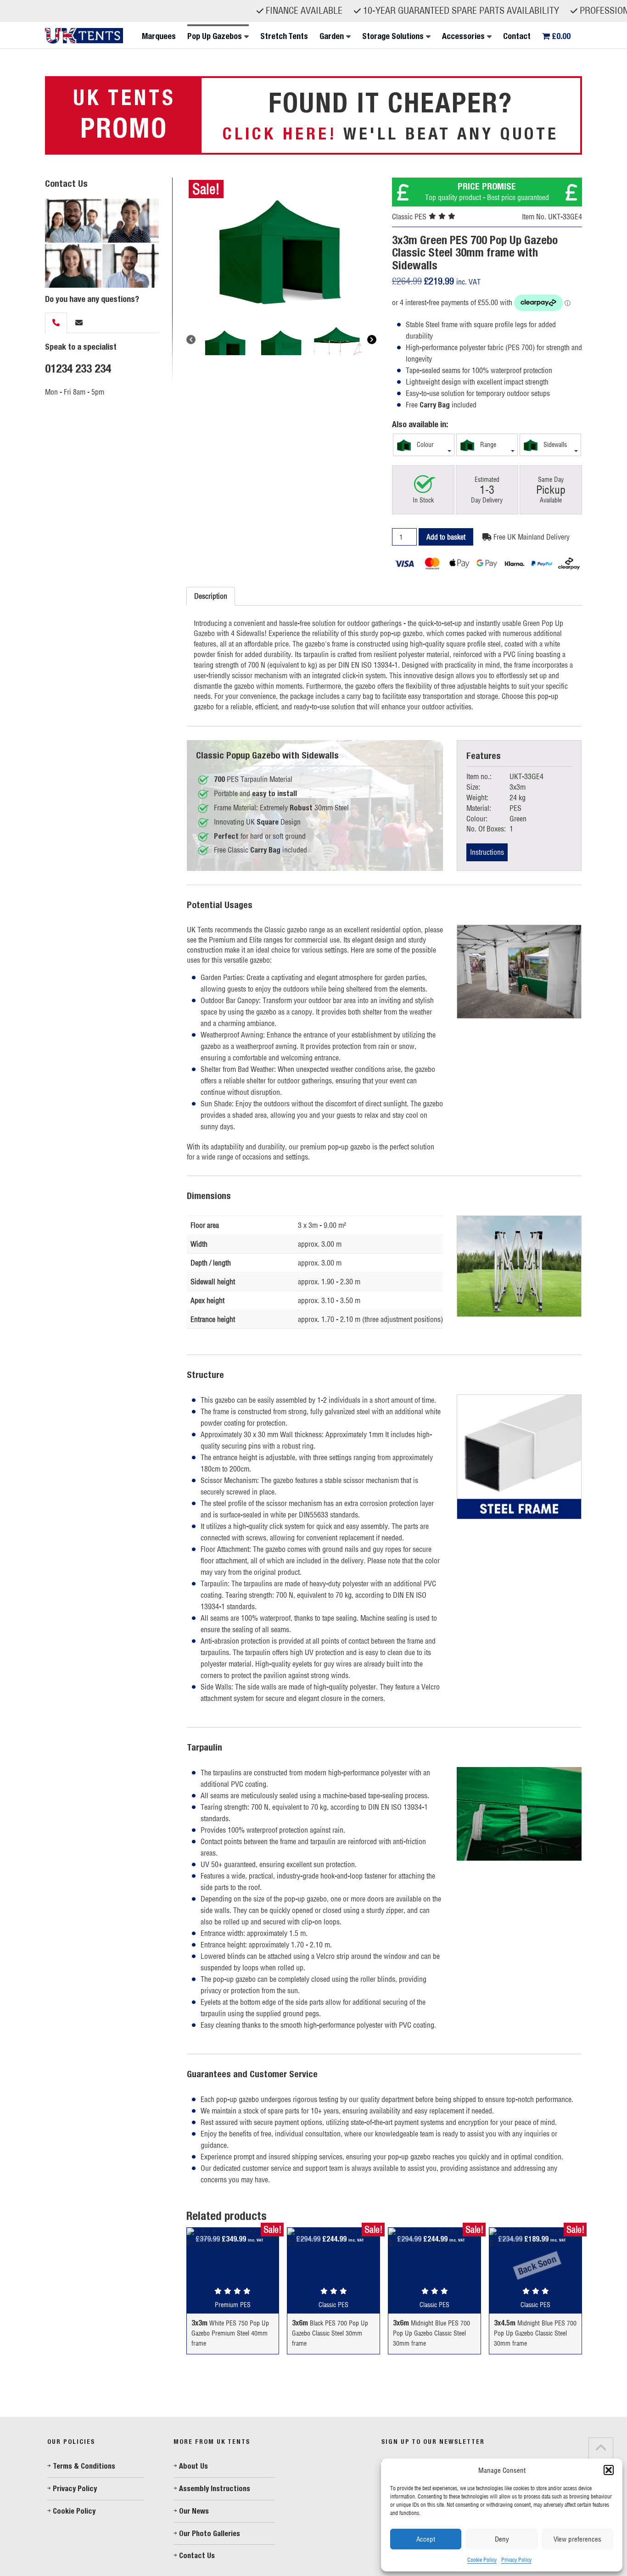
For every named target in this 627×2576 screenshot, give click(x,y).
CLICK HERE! (280, 133)
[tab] (56, 323)
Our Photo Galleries (210, 2534)
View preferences (577, 2539)
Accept (426, 2539)
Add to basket (446, 537)
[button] (609, 2470)
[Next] (372, 340)
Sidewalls (554, 445)
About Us (193, 2466)
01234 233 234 (78, 368)
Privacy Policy (516, 2560)
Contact (517, 36)
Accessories (463, 36)
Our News (194, 2511)
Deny (502, 2539)
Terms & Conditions (84, 2466)
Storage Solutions (393, 36)
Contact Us (197, 2556)
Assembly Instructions (215, 2489)
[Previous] (191, 340)
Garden (332, 36)
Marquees (159, 36)
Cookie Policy (482, 2560)
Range (487, 445)
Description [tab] (211, 596)
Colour (424, 445)
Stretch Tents (284, 36)
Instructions (487, 852)
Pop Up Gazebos (215, 36)
